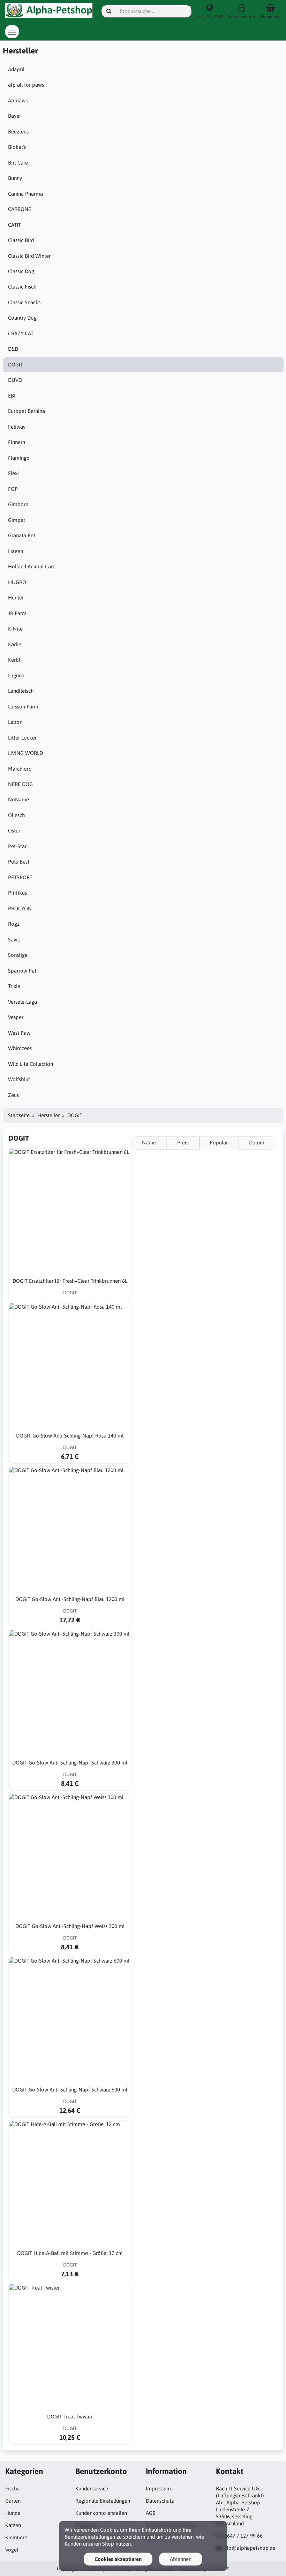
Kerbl (14, 660)
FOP (13, 489)
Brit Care (18, 163)
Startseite (19, 1115)
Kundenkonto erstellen (101, 2513)
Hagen (16, 551)
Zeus (13, 1095)
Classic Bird (21, 240)
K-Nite (15, 629)
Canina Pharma (25, 194)
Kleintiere (16, 2537)
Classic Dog (21, 271)
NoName (18, 799)
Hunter (16, 598)
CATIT (14, 225)
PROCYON (20, 908)
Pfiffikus (17, 893)
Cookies (109, 2530)
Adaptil (16, 69)
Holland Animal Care (32, 566)
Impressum (158, 2488)
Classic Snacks (24, 302)
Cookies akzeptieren (118, 2559)
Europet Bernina (27, 411)
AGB (151, 2513)
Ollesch (16, 815)
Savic (14, 940)
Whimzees (20, 1048)
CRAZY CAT (21, 333)
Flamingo (19, 458)
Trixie (14, 986)
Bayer (14, 116)
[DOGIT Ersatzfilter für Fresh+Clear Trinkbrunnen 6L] (70, 1210)
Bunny (15, 178)
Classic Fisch (22, 287)
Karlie (15, 644)
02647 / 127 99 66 (242, 2536)
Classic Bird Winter (29, 256)
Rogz (14, 924)
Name (149, 1143)
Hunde (13, 2513)
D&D (13, 349)
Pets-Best (19, 862)
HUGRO (17, 582)
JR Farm (17, 613)
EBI (12, 396)
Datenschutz (160, 2501)
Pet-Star (17, 846)
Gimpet (17, 520)
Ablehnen (181, 2559)
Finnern (17, 442)
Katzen (13, 2525)
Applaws (18, 100)
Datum (257, 1143)
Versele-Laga (22, 1002)
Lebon (15, 722)
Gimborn (18, 504)
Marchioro (20, 769)
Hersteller (48, 1115)
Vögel (12, 2550)
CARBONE (20, 209)
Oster (14, 831)
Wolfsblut (19, 1079)
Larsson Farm (23, 707)
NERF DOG (20, 784)
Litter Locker (22, 738)
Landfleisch (21, 691)
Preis (183, 1143)
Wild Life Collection (31, 1064)
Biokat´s (17, 147)
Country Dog (22, 318)
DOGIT (16, 365)
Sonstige (18, 955)
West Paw (19, 1033)
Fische (12, 2488)
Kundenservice (92, 2488)
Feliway (17, 427)
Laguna (16, 675)
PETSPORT (20, 877)
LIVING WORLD (25, 753)
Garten (13, 2501)
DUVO (15, 380)
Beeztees (18, 132)
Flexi (13, 473)
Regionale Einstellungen (103, 2501)
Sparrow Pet (22, 971)
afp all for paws (26, 85)
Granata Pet (22, 535)
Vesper (16, 1017)
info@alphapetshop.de (249, 2548)
